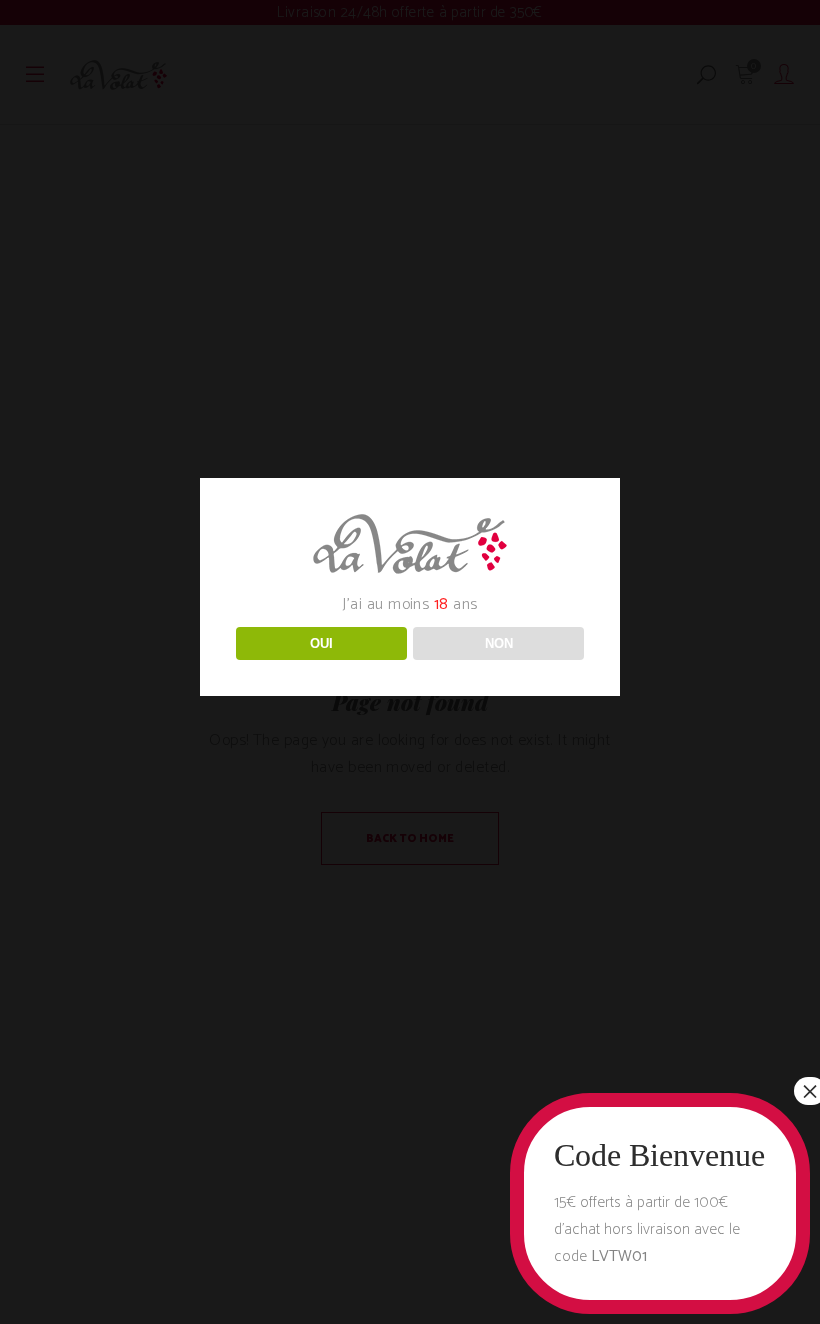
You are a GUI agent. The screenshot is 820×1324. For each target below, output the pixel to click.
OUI (321, 643)
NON (499, 643)
